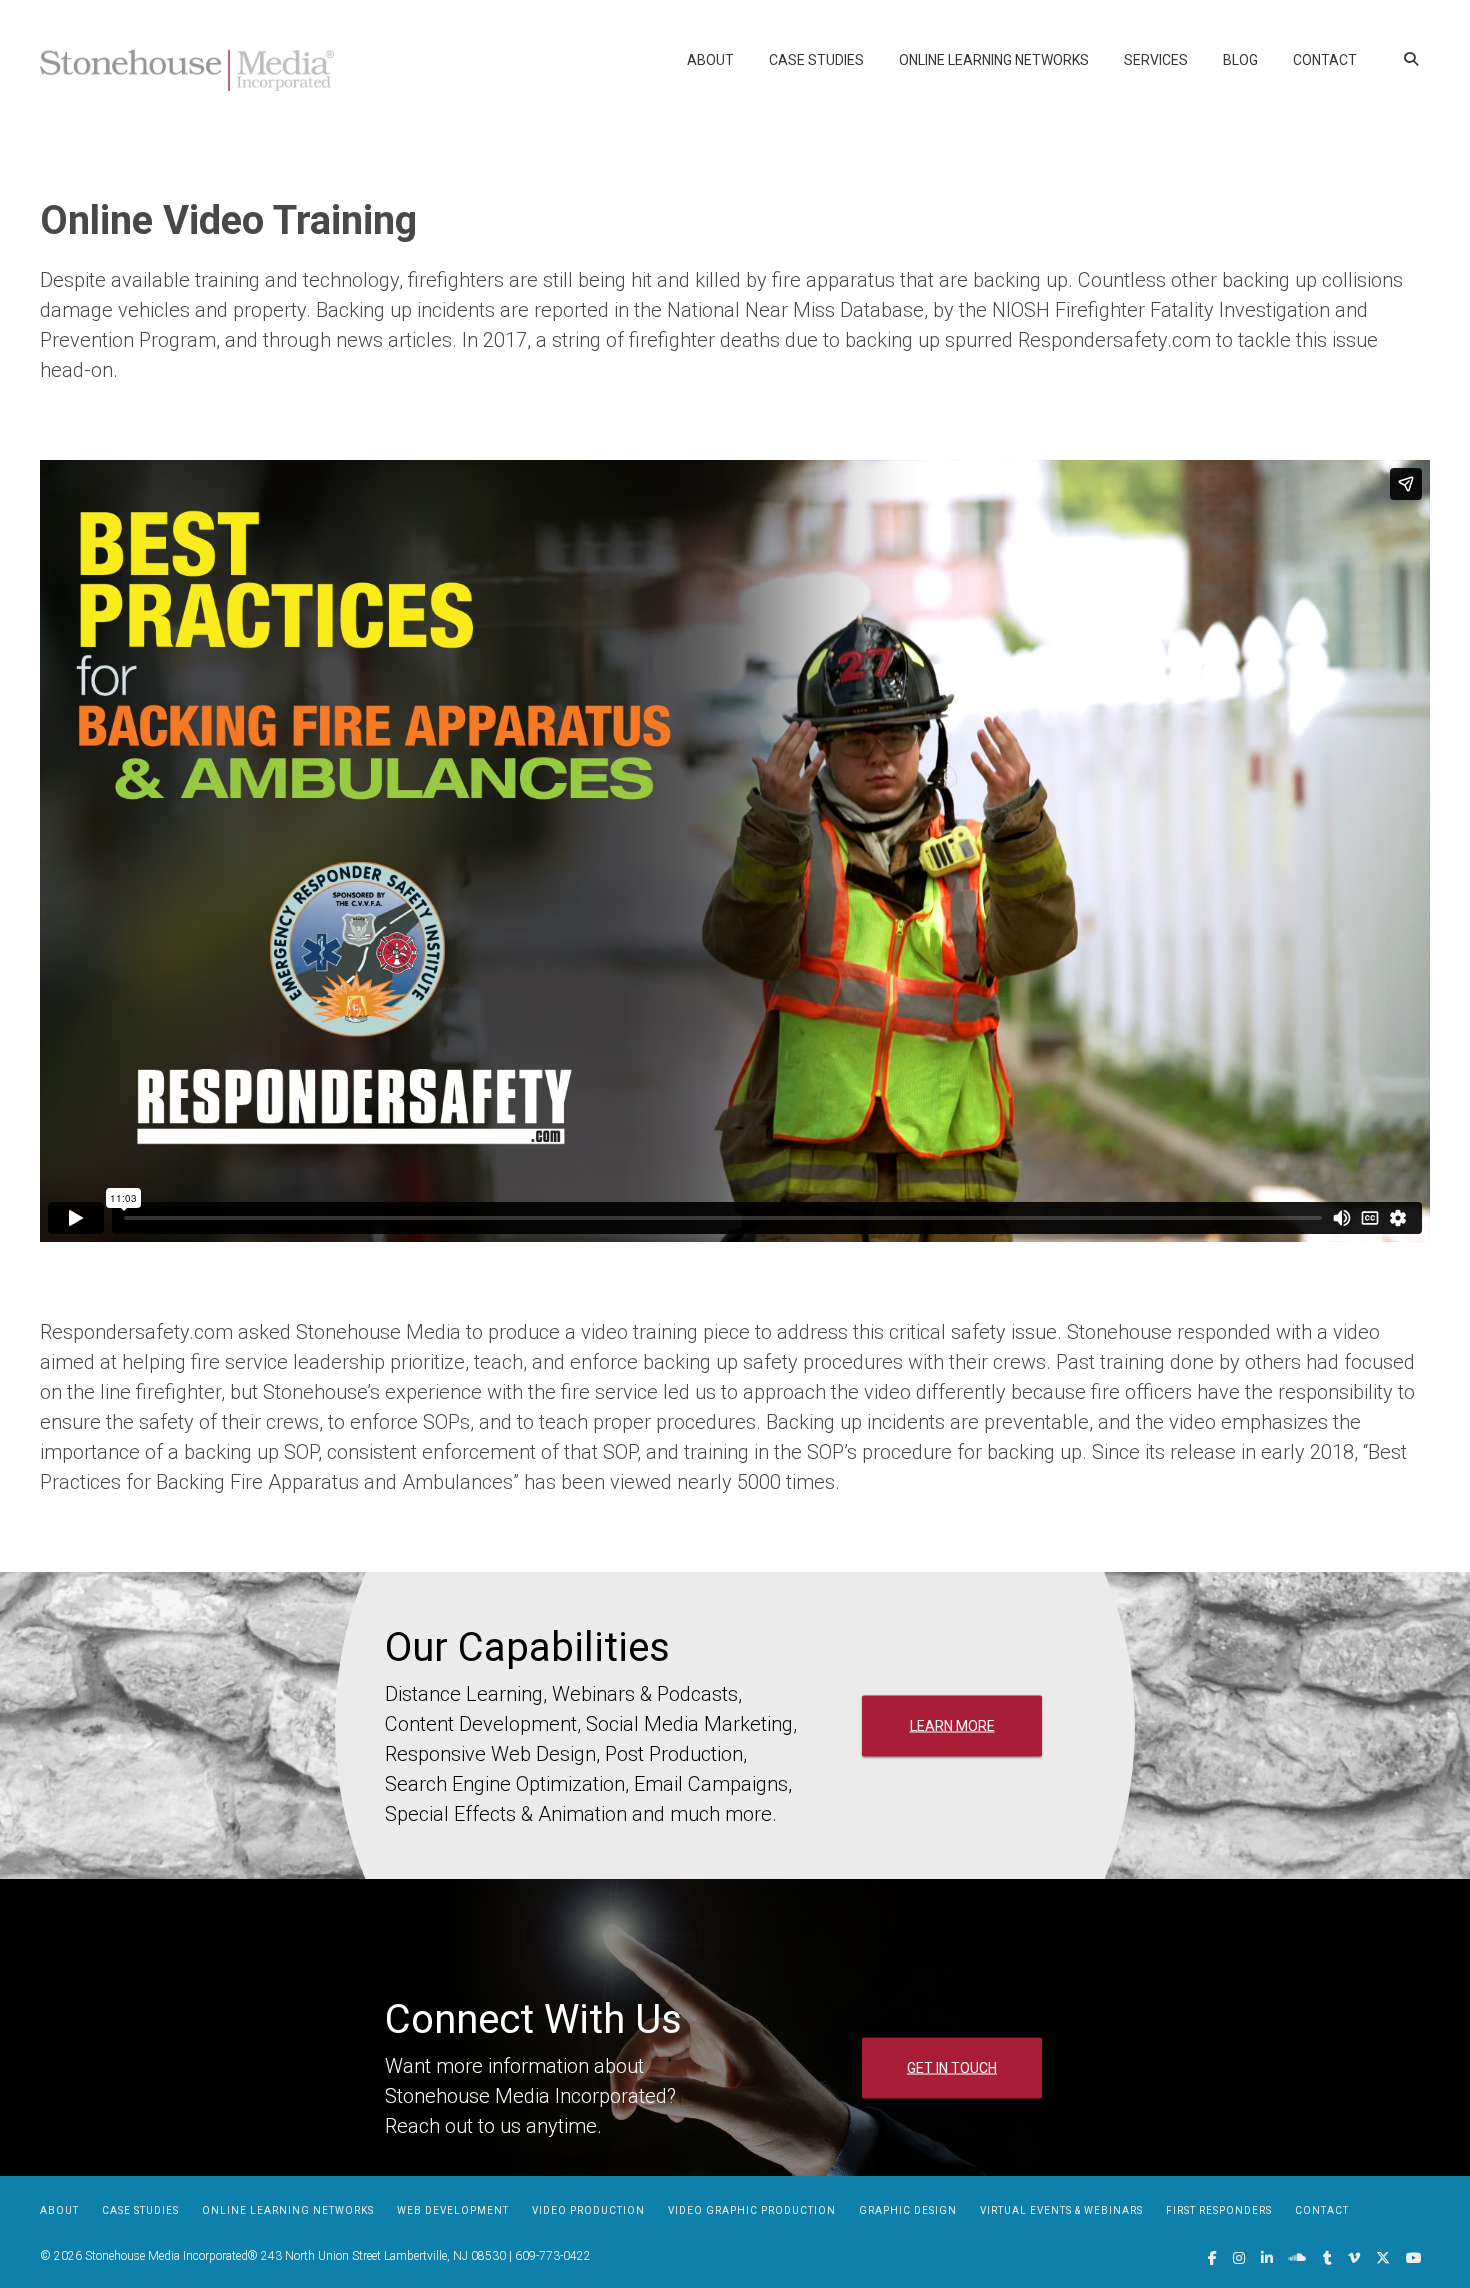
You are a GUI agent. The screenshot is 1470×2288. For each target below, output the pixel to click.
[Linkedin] (1267, 2258)
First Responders (1219, 2210)
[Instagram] (1239, 2258)
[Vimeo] (1354, 2258)
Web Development (453, 2210)
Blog (1240, 60)
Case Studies (816, 60)
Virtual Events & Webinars (1061, 2210)
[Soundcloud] (1298, 2258)
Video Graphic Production (752, 2210)
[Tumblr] (1327, 2258)
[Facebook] (1212, 2258)
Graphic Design (908, 2210)
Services (1156, 60)
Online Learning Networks (994, 60)
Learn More (952, 1725)
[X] (1383, 2258)
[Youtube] (1414, 2258)
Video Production (588, 2210)
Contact (1325, 60)
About (710, 60)
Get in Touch (952, 2067)
